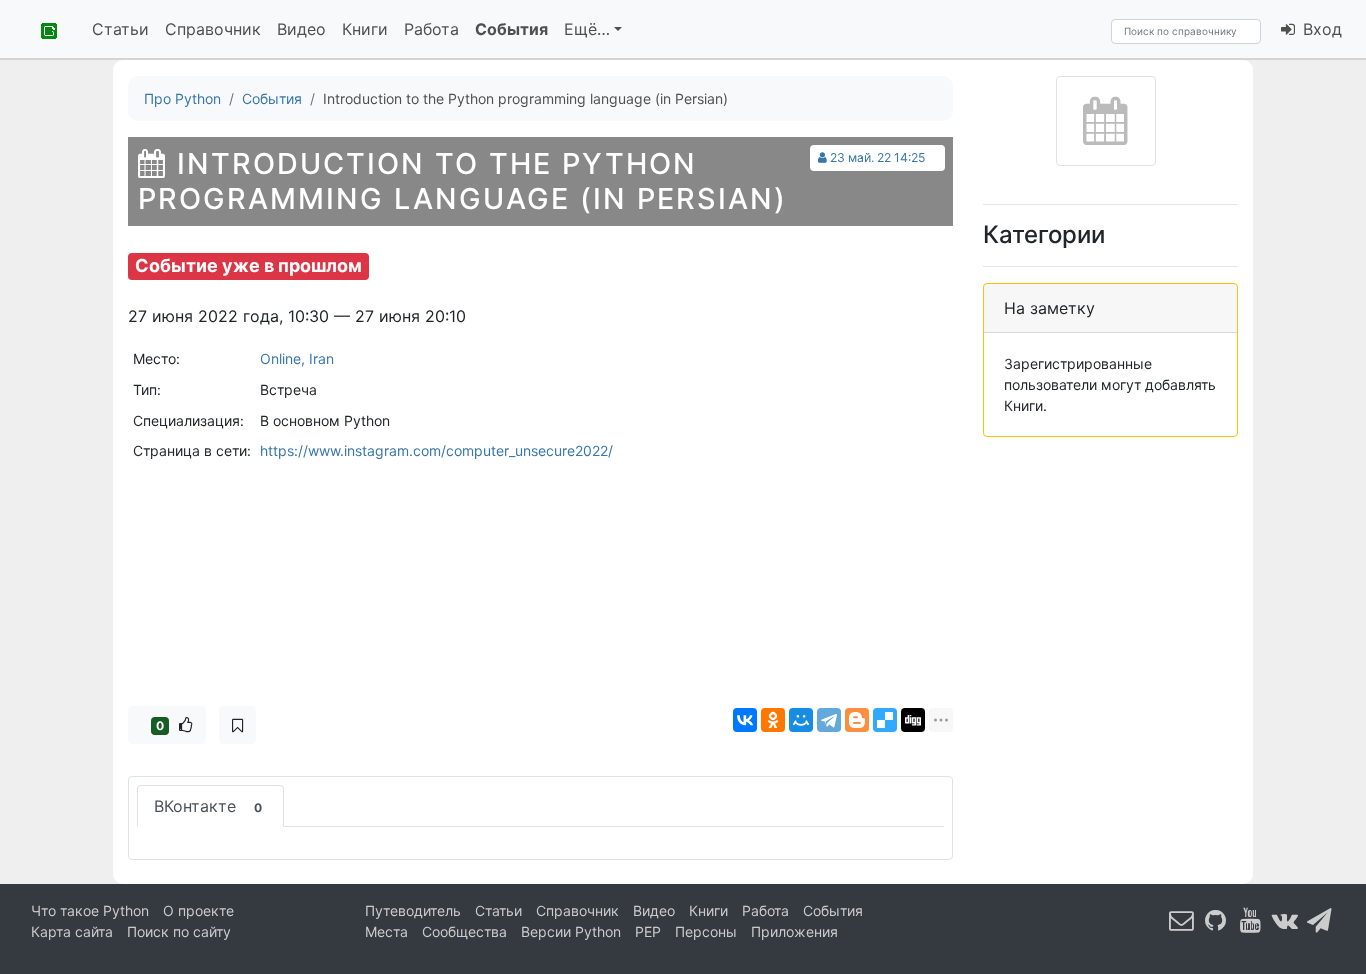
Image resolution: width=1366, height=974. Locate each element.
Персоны (706, 931)
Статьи (120, 29)
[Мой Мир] (801, 720)
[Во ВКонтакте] (1285, 919)
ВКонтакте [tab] (208, 806)
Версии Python (571, 931)
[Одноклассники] (773, 720)
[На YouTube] (1251, 919)
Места (386, 931)
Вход (1320, 29)
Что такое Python (90, 910)
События (511, 29)
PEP (648, 931)
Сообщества (464, 931)
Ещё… (587, 29)
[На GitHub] (1216, 919)
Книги (365, 29)
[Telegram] (829, 720)
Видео (301, 29)
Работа (431, 29)
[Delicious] (885, 720)
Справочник (213, 29)
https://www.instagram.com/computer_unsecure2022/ (436, 450)
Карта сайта (72, 931)
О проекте (198, 910)
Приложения (794, 931)
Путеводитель (413, 910)
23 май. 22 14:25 (877, 157)
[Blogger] (857, 720)
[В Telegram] (1320, 919)
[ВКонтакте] (745, 720)
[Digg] (913, 720)
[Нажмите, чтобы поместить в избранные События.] (237, 725)
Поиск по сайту (179, 931)
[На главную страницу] (42, 29)
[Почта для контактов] (1182, 919)
